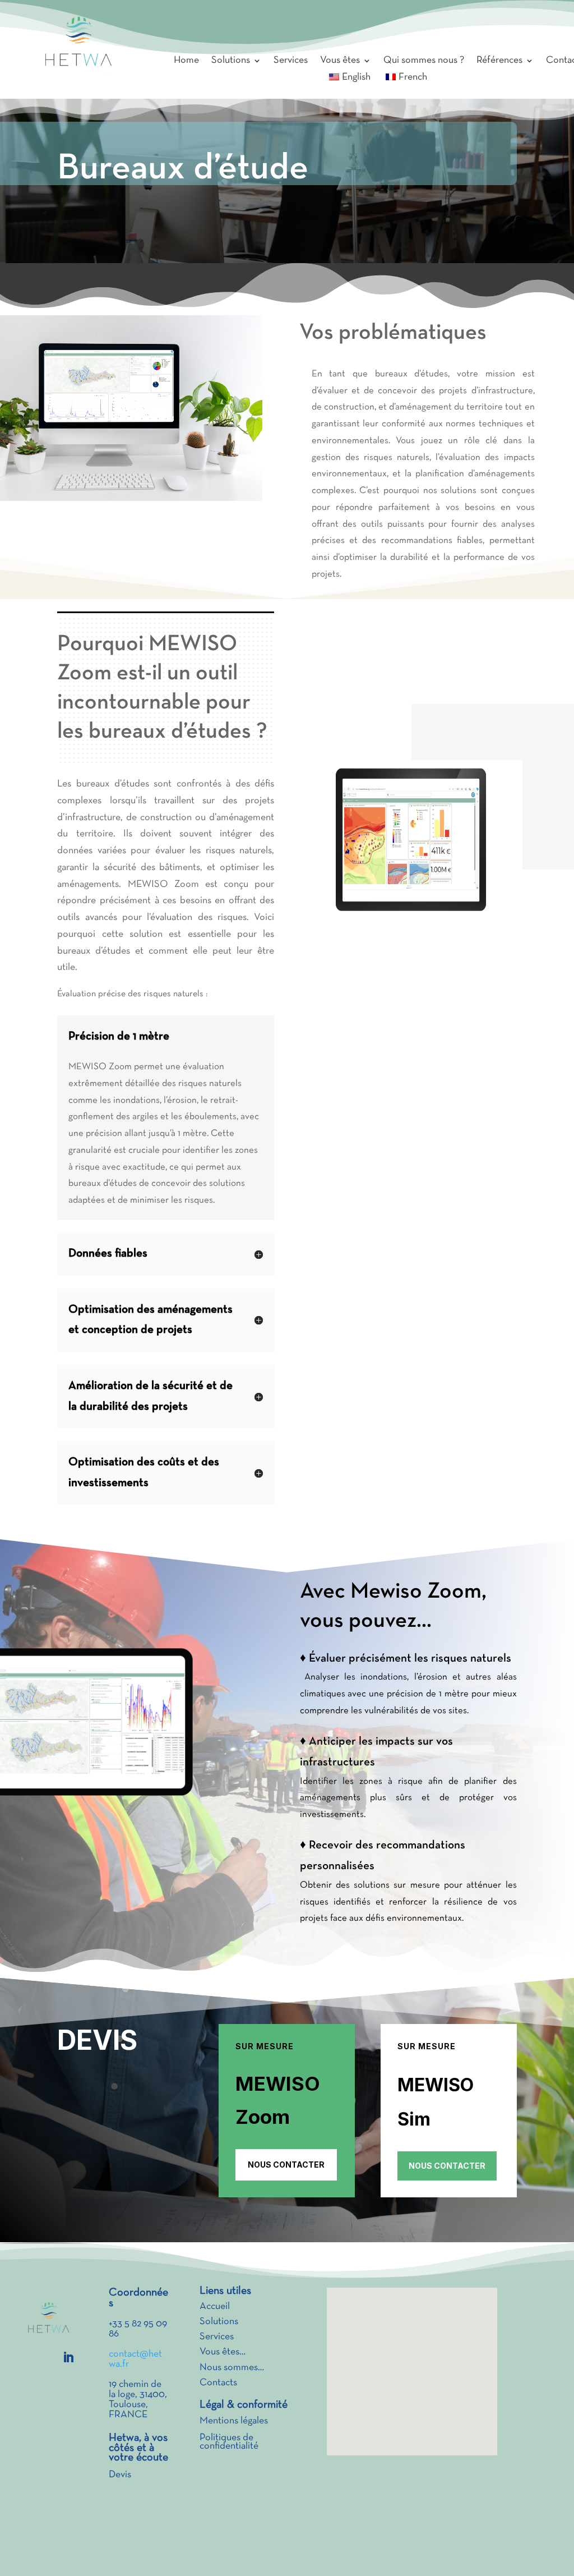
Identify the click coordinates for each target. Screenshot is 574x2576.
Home (186, 61)
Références (499, 61)
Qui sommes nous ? (424, 61)
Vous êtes (340, 61)
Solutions (231, 61)
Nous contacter (286, 2165)
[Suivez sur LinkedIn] (68, 2357)
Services (291, 61)
